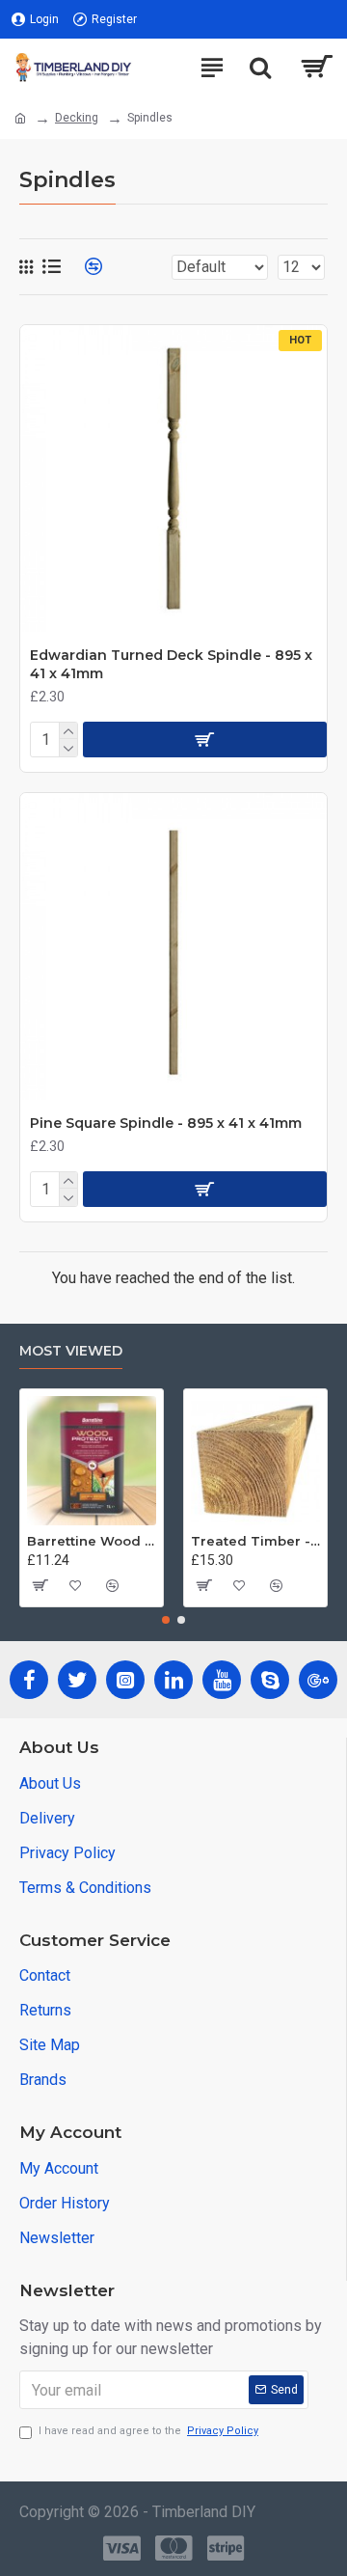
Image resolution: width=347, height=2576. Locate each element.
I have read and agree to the (148, 2431)
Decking (77, 118)
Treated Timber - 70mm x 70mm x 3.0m (255, 1541)
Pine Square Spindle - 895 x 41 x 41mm (166, 1123)
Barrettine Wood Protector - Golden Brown (92, 1541)
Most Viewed (71, 1351)
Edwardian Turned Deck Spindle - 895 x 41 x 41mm (171, 664)
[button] (166, 1620)
